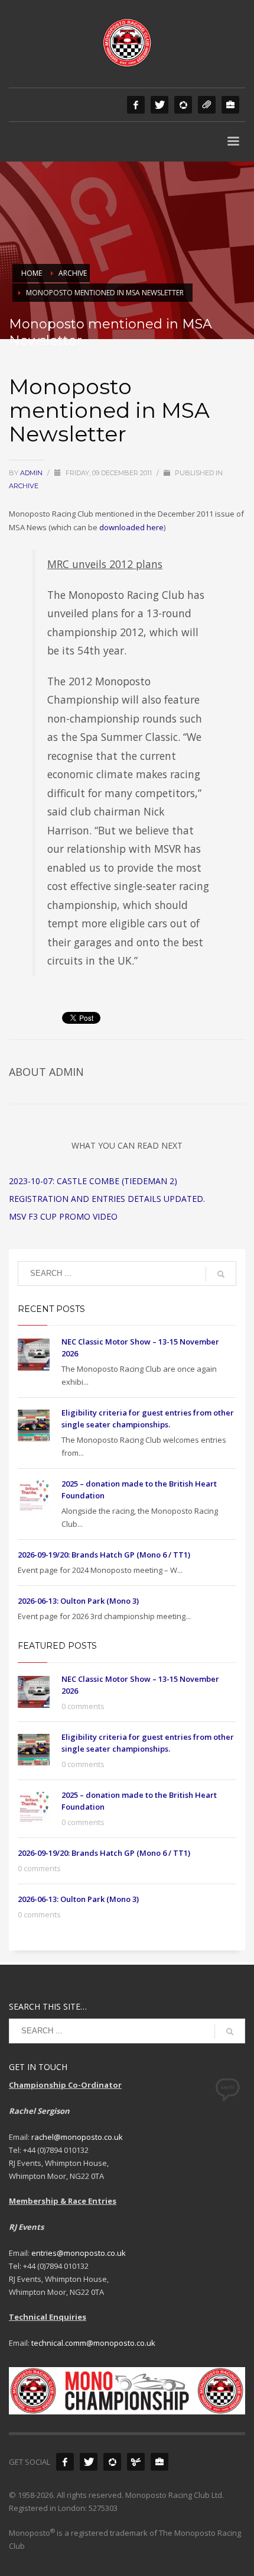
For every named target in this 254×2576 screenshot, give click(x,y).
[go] (221, 1274)
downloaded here (131, 527)
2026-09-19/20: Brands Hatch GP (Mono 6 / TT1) (104, 1555)
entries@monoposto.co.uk (79, 2253)
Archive (24, 486)
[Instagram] (183, 105)
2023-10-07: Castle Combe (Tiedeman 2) (93, 1181)
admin (32, 473)
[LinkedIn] (230, 105)
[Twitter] (159, 105)
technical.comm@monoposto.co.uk (93, 2343)
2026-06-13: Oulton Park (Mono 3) (78, 1601)
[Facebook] (136, 105)
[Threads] (207, 105)
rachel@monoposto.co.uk (77, 2137)
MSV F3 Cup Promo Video (63, 1216)
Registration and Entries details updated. (107, 1199)
